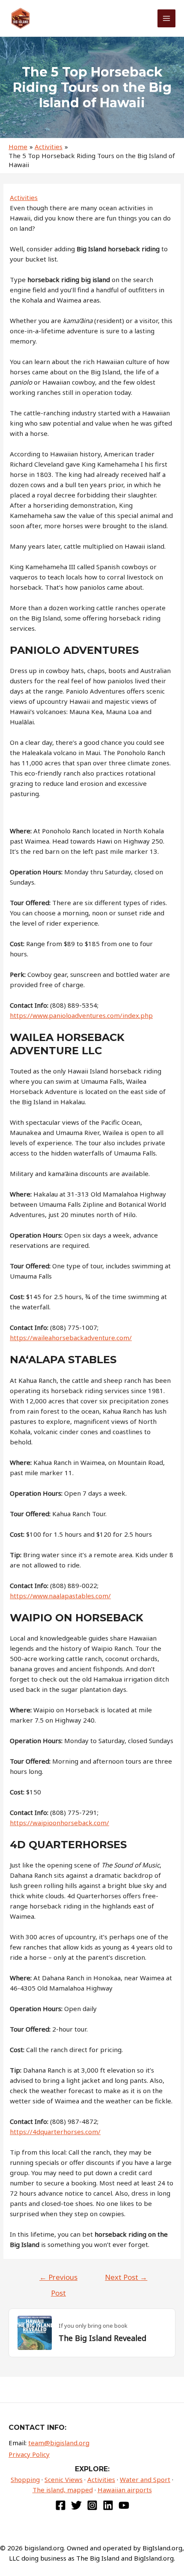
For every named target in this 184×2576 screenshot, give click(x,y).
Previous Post (58, 2279)
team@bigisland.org (59, 2443)
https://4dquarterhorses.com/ (55, 2132)
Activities (24, 197)
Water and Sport (145, 2479)
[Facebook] (61, 2505)
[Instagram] (92, 2505)
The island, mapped (63, 2490)
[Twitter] (76, 2505)
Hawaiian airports (125, 2490)
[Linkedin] (108, 2505)
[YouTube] (124, 2505)
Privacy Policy (29, 2454)
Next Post (126, 2277)
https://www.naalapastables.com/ (60, 1596)
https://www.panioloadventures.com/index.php (81, 1015)
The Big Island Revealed (102, 2338)
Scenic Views (64, 2479)
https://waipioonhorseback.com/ (59, 1823)
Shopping (25, 2479)
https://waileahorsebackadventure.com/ (71, 1338)
